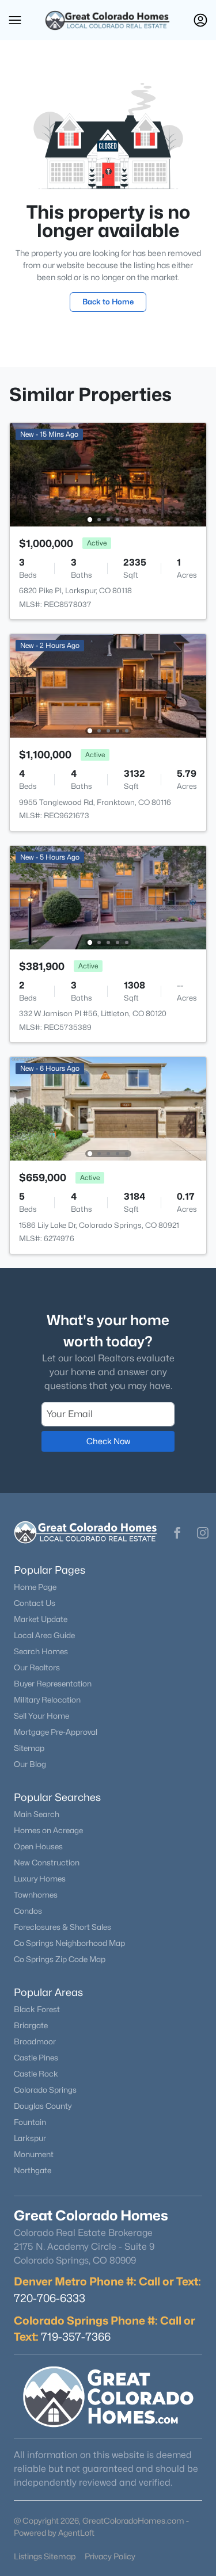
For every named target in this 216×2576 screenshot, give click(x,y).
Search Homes (41, 1651)
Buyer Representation (53, 1684)
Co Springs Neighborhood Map (69, 1943)
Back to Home (108, 302)
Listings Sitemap (45, 2556)
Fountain (30, 2122)
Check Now (108, 1441)
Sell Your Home (41, 1716)
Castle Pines (36, 2058)
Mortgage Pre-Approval (56, 1732)
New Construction (47, 1863)
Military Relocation (47, 1700)
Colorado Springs (45, 2090)
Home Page (35, 1587)
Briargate (31, 2025)
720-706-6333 (50, 2298)
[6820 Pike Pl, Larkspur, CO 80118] (108, 474)
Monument (34, 2154)
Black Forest (37, 2009)
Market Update (41, 1619)
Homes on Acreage (48, 1830)
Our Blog (30, 1764)
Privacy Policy (110, 2556)
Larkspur (30, 2138)
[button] (15, 20)
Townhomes (36, 1895)
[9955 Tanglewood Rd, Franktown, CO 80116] (108, 685)
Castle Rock (36, 2074)
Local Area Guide (44, 1635)
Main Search (37, 1814)
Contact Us (35, 1603)
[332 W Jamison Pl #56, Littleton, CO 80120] (108, 897)
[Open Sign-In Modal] (200, 20)
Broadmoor (35, 2041)
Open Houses (38, 1846)
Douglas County (43, 2106)
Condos (28, 1911)
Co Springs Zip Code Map (60, 1959)
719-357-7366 (76, 2337)
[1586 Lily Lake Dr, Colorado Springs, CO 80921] (108, 1108)
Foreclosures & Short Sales (62, 1927)
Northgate (33, 2170)
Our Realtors (37, 1667)
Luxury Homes (40, 1879)
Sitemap (29, 1748)
